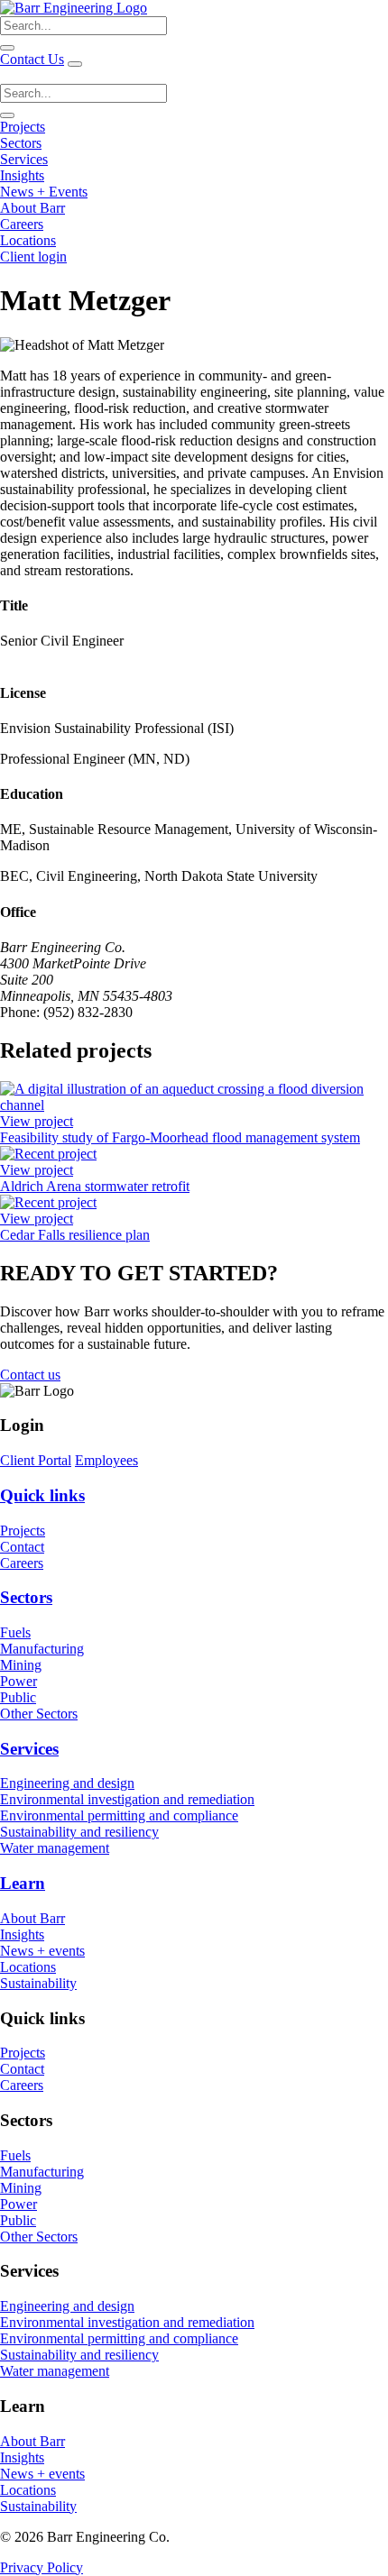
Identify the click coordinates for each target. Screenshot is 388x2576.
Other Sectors (39, 1714)
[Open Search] (7, 115)
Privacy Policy (42, 2567)
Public (18, 1697)
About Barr (32, 208)
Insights (22, 175)
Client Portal (36, 1460)
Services (24, 159)
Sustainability (38, 1983)
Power (18, 1681)
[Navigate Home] (74, 8)
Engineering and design (67, 1783)
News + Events (44, 192)
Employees (106, 1460)
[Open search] (7, 48)
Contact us (30, 1375)
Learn (23, 1883)
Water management (55, 1848)
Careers (22, 224)
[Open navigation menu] (75, 64)
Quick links (42, 1495)
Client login (33, 257)
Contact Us (32, 59)
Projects (23, 127)
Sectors (21, 143)
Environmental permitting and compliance (119, 1815)
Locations (28, 240)
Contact (22, 1547)
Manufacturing (42, 1649)
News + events (42, 1951)
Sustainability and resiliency (79, 1832)
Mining (21, 1665)
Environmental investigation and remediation (127, 1799)
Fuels (15, 1632)
